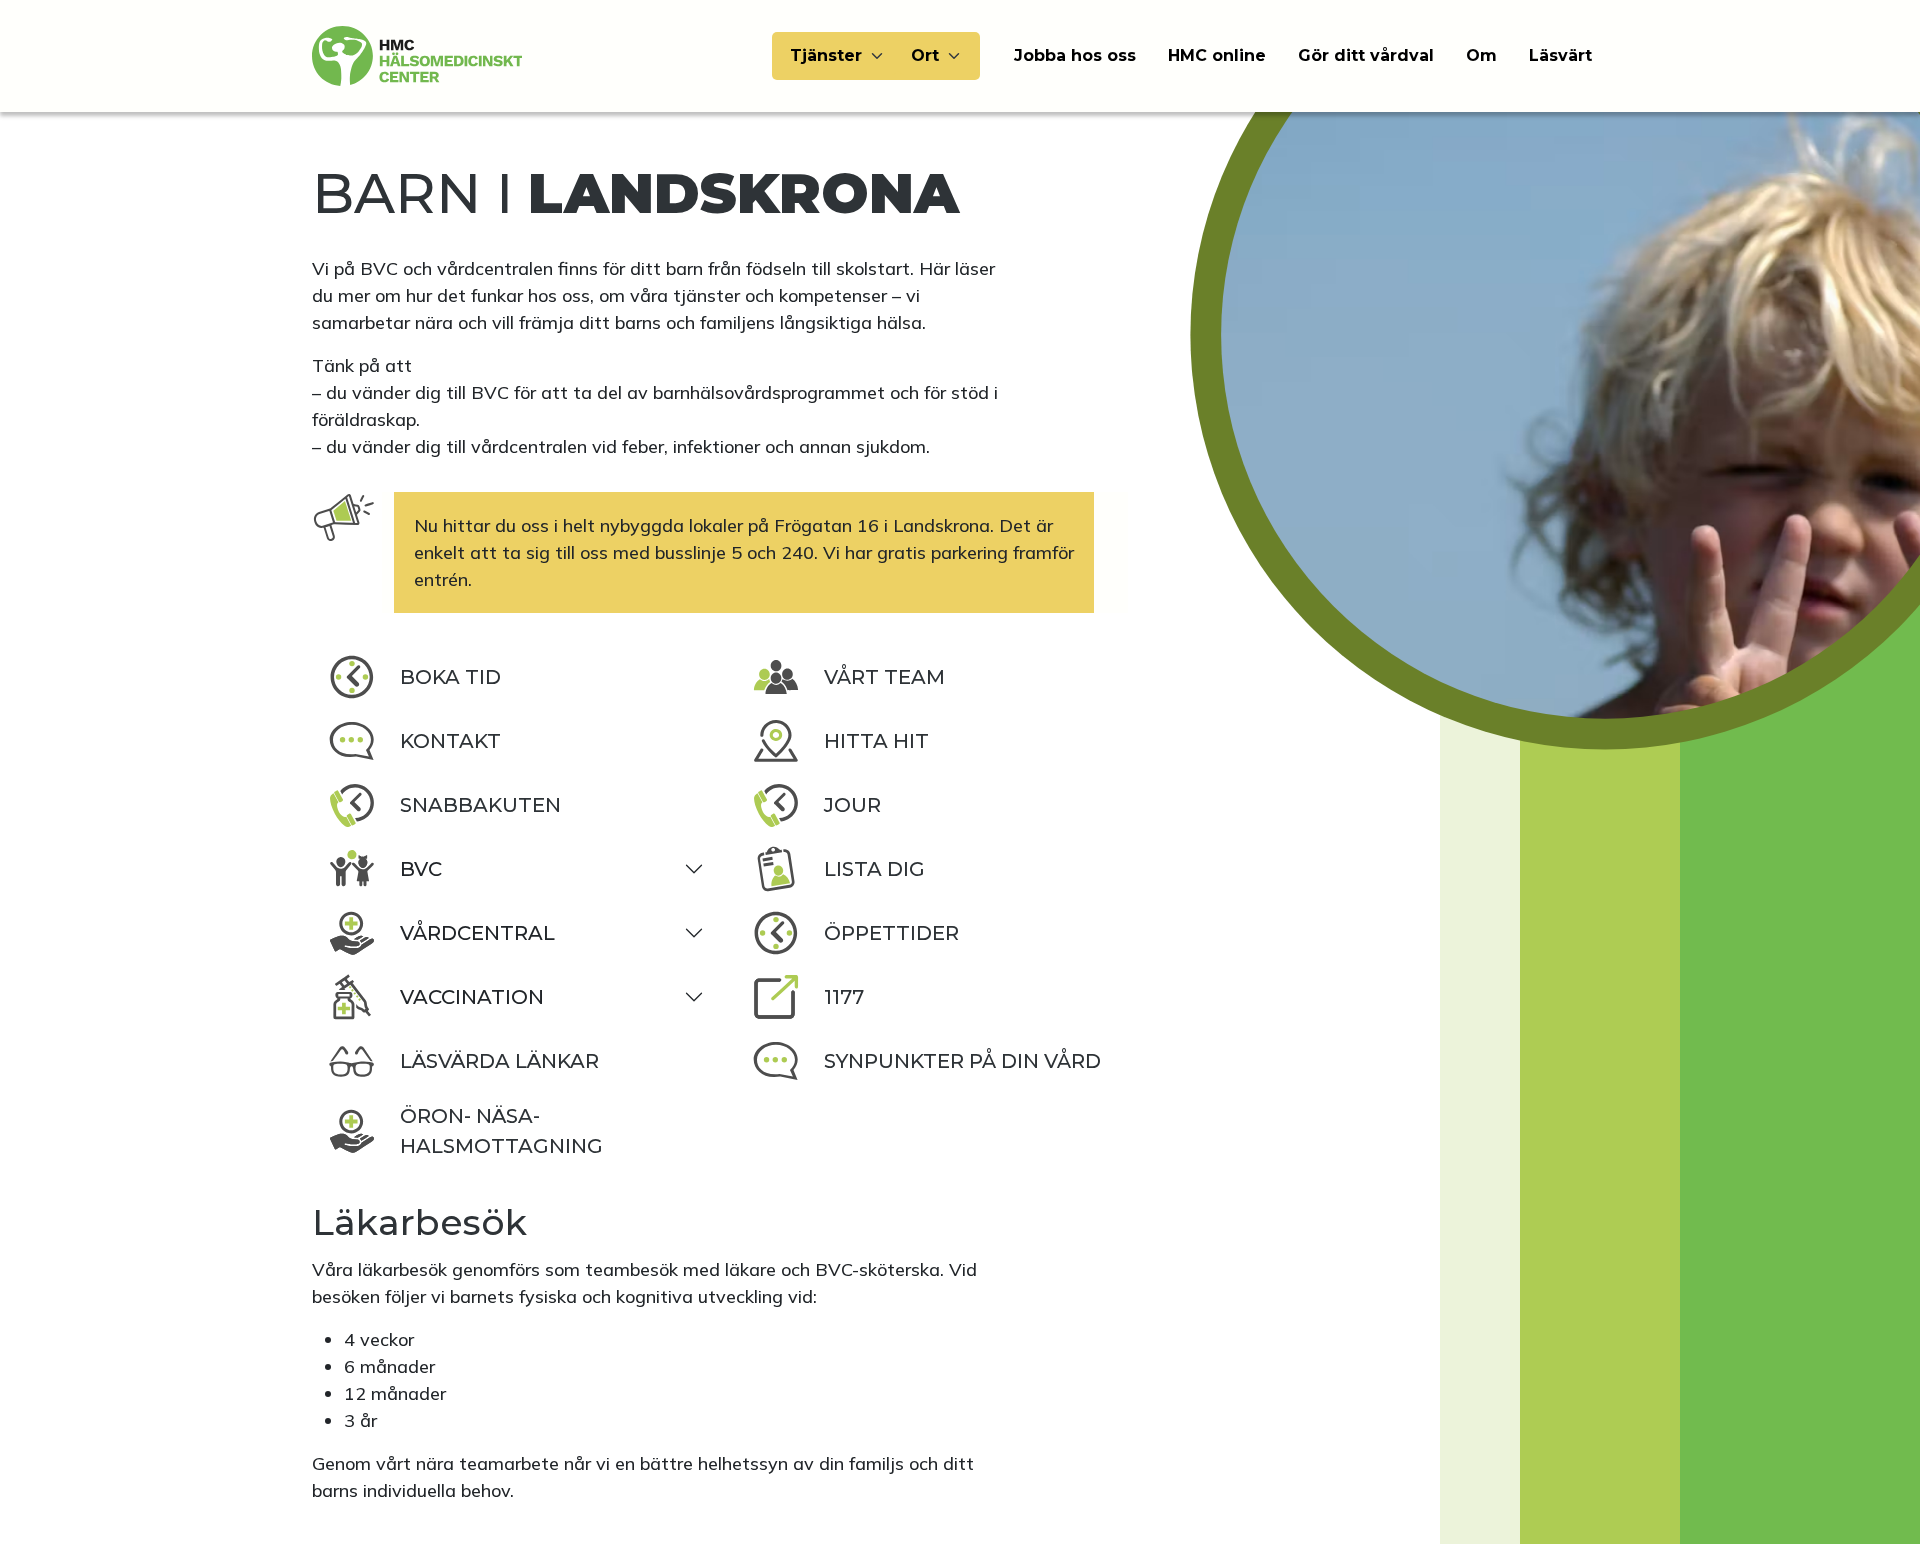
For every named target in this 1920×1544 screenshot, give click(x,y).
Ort (925, 55)
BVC (421, 869)
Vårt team (884, 677)
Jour (852, 805)
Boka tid (450, 677)
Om (1481, 55)
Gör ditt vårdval (1366, 55)
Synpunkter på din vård (962, 1061)
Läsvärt (1560, 55)
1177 (844, 997)
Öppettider (891, 933)
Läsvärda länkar (499, 1061)
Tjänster (826, 55)
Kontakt (450, 741)
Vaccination (472, 997)
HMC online (1217, 55)
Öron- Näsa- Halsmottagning (501, 1131)
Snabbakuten (480, 805)
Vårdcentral (477, 933)
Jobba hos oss (1075, 55)
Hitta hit (876, 741)
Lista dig (874, 869)
